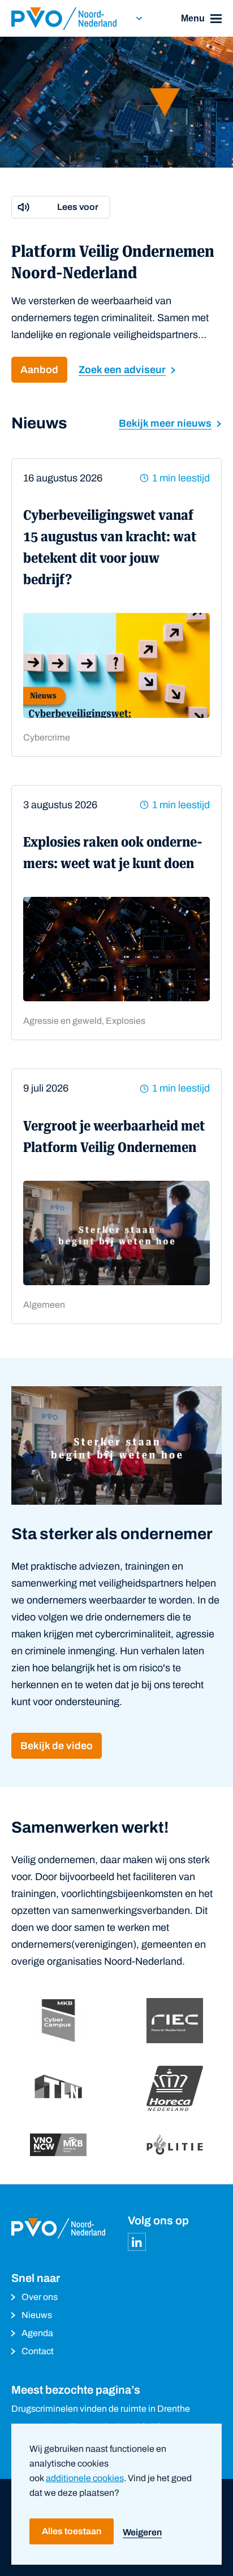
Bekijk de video (57, 1746)
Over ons (40, 2297)
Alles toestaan (72, 2531)
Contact (38, 2351)
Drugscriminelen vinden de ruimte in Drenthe (101, 2409)
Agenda (37, 2333)
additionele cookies (85, 2478)
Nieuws (37, 2315)
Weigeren (142, 2532)
